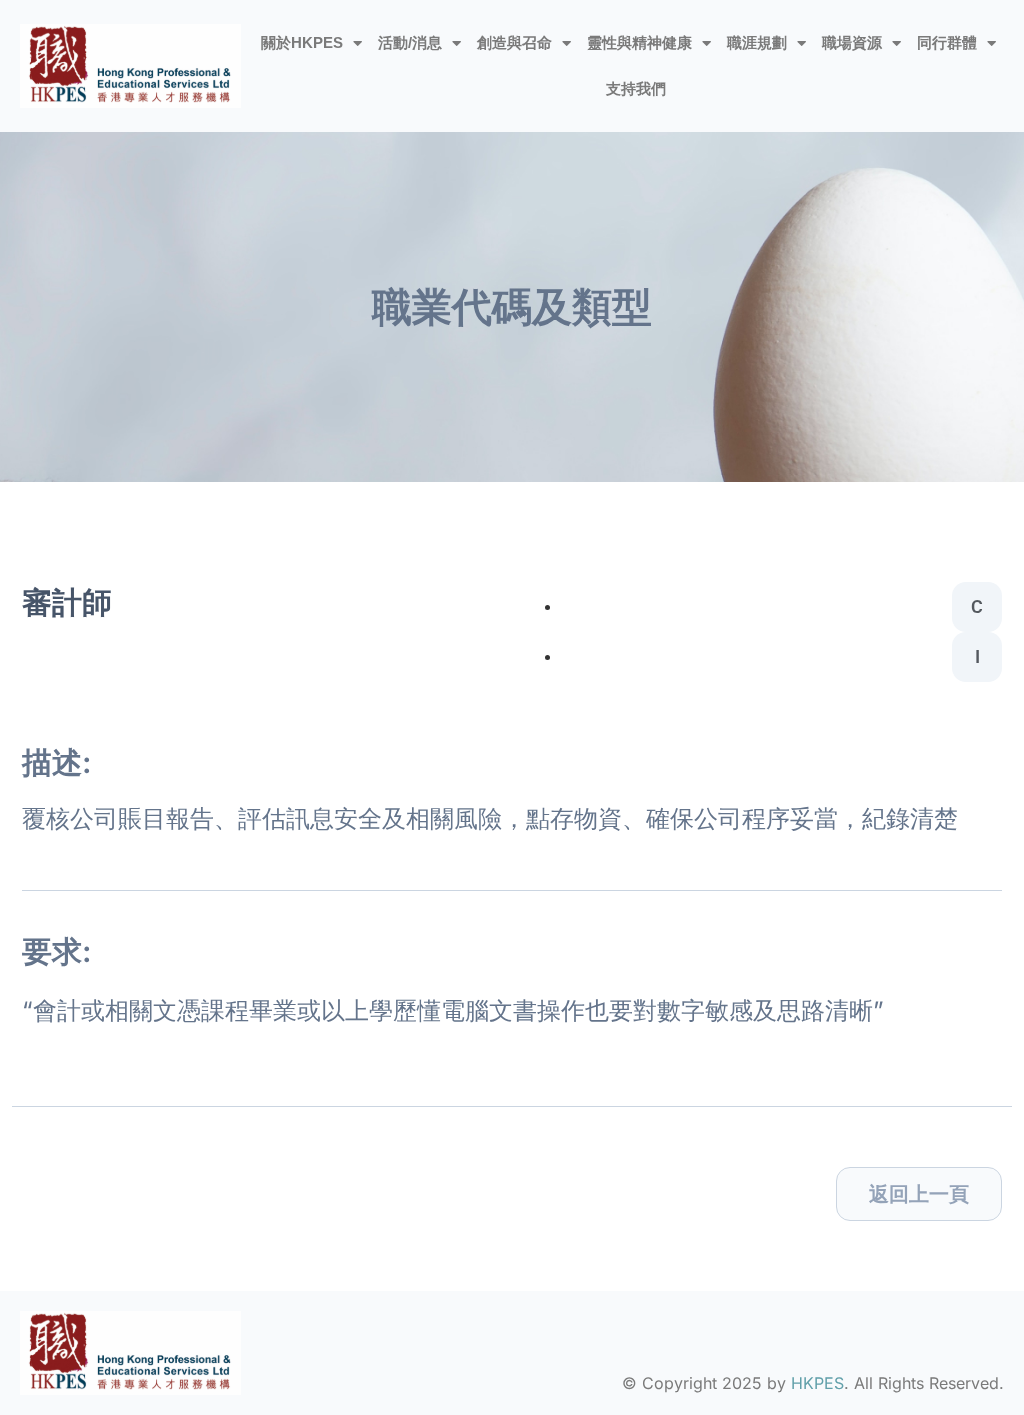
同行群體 (947, 42)
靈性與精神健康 (639, 42)
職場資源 (852, 42)
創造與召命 (514, 42)
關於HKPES (302, 42)
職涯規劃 (757, 42)
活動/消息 (410, 42)
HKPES (817, 1383)
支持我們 (636, 88)
